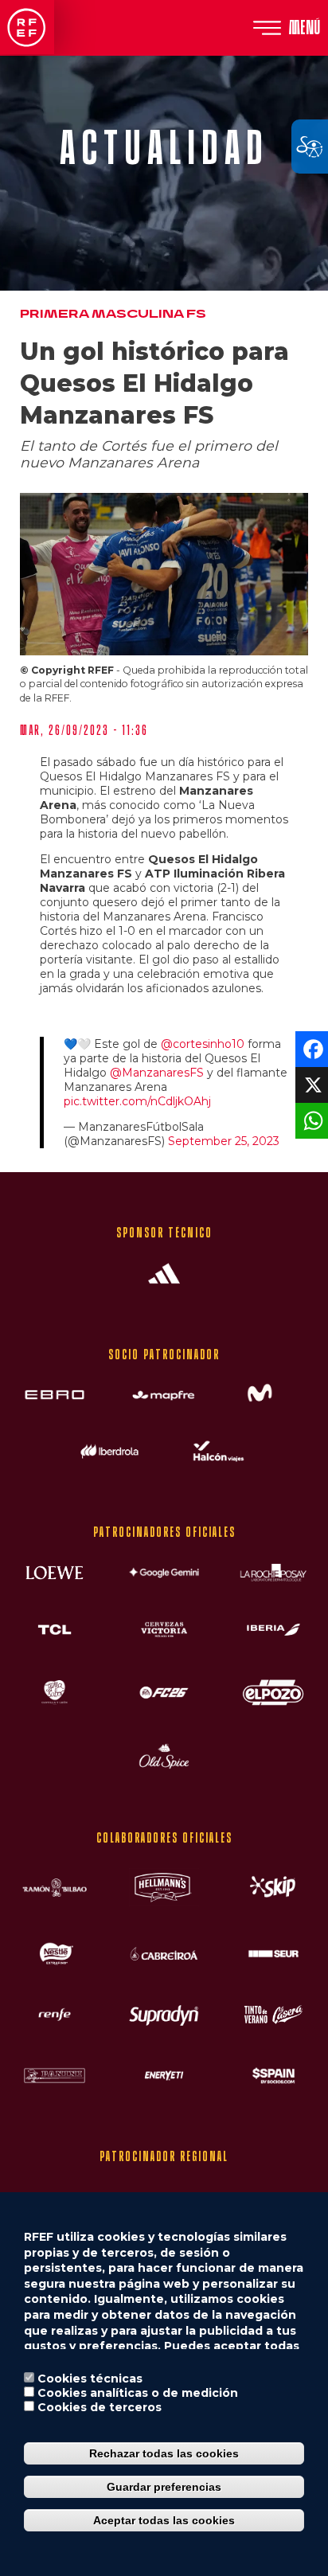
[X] (310, 1084)
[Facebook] (310, 1048)
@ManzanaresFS (157, 1073)
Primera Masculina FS (113, 314)
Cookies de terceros (100, 2407)
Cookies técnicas (90, 2379)
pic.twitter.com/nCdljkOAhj (137, 1101)
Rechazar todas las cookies (164, 2453)
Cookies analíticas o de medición (138, 2393)
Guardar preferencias (164, 2487)
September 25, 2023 (224, 1141)
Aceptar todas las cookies (164, 2520)
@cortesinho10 (203, 1044)
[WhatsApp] (310, 1120)
